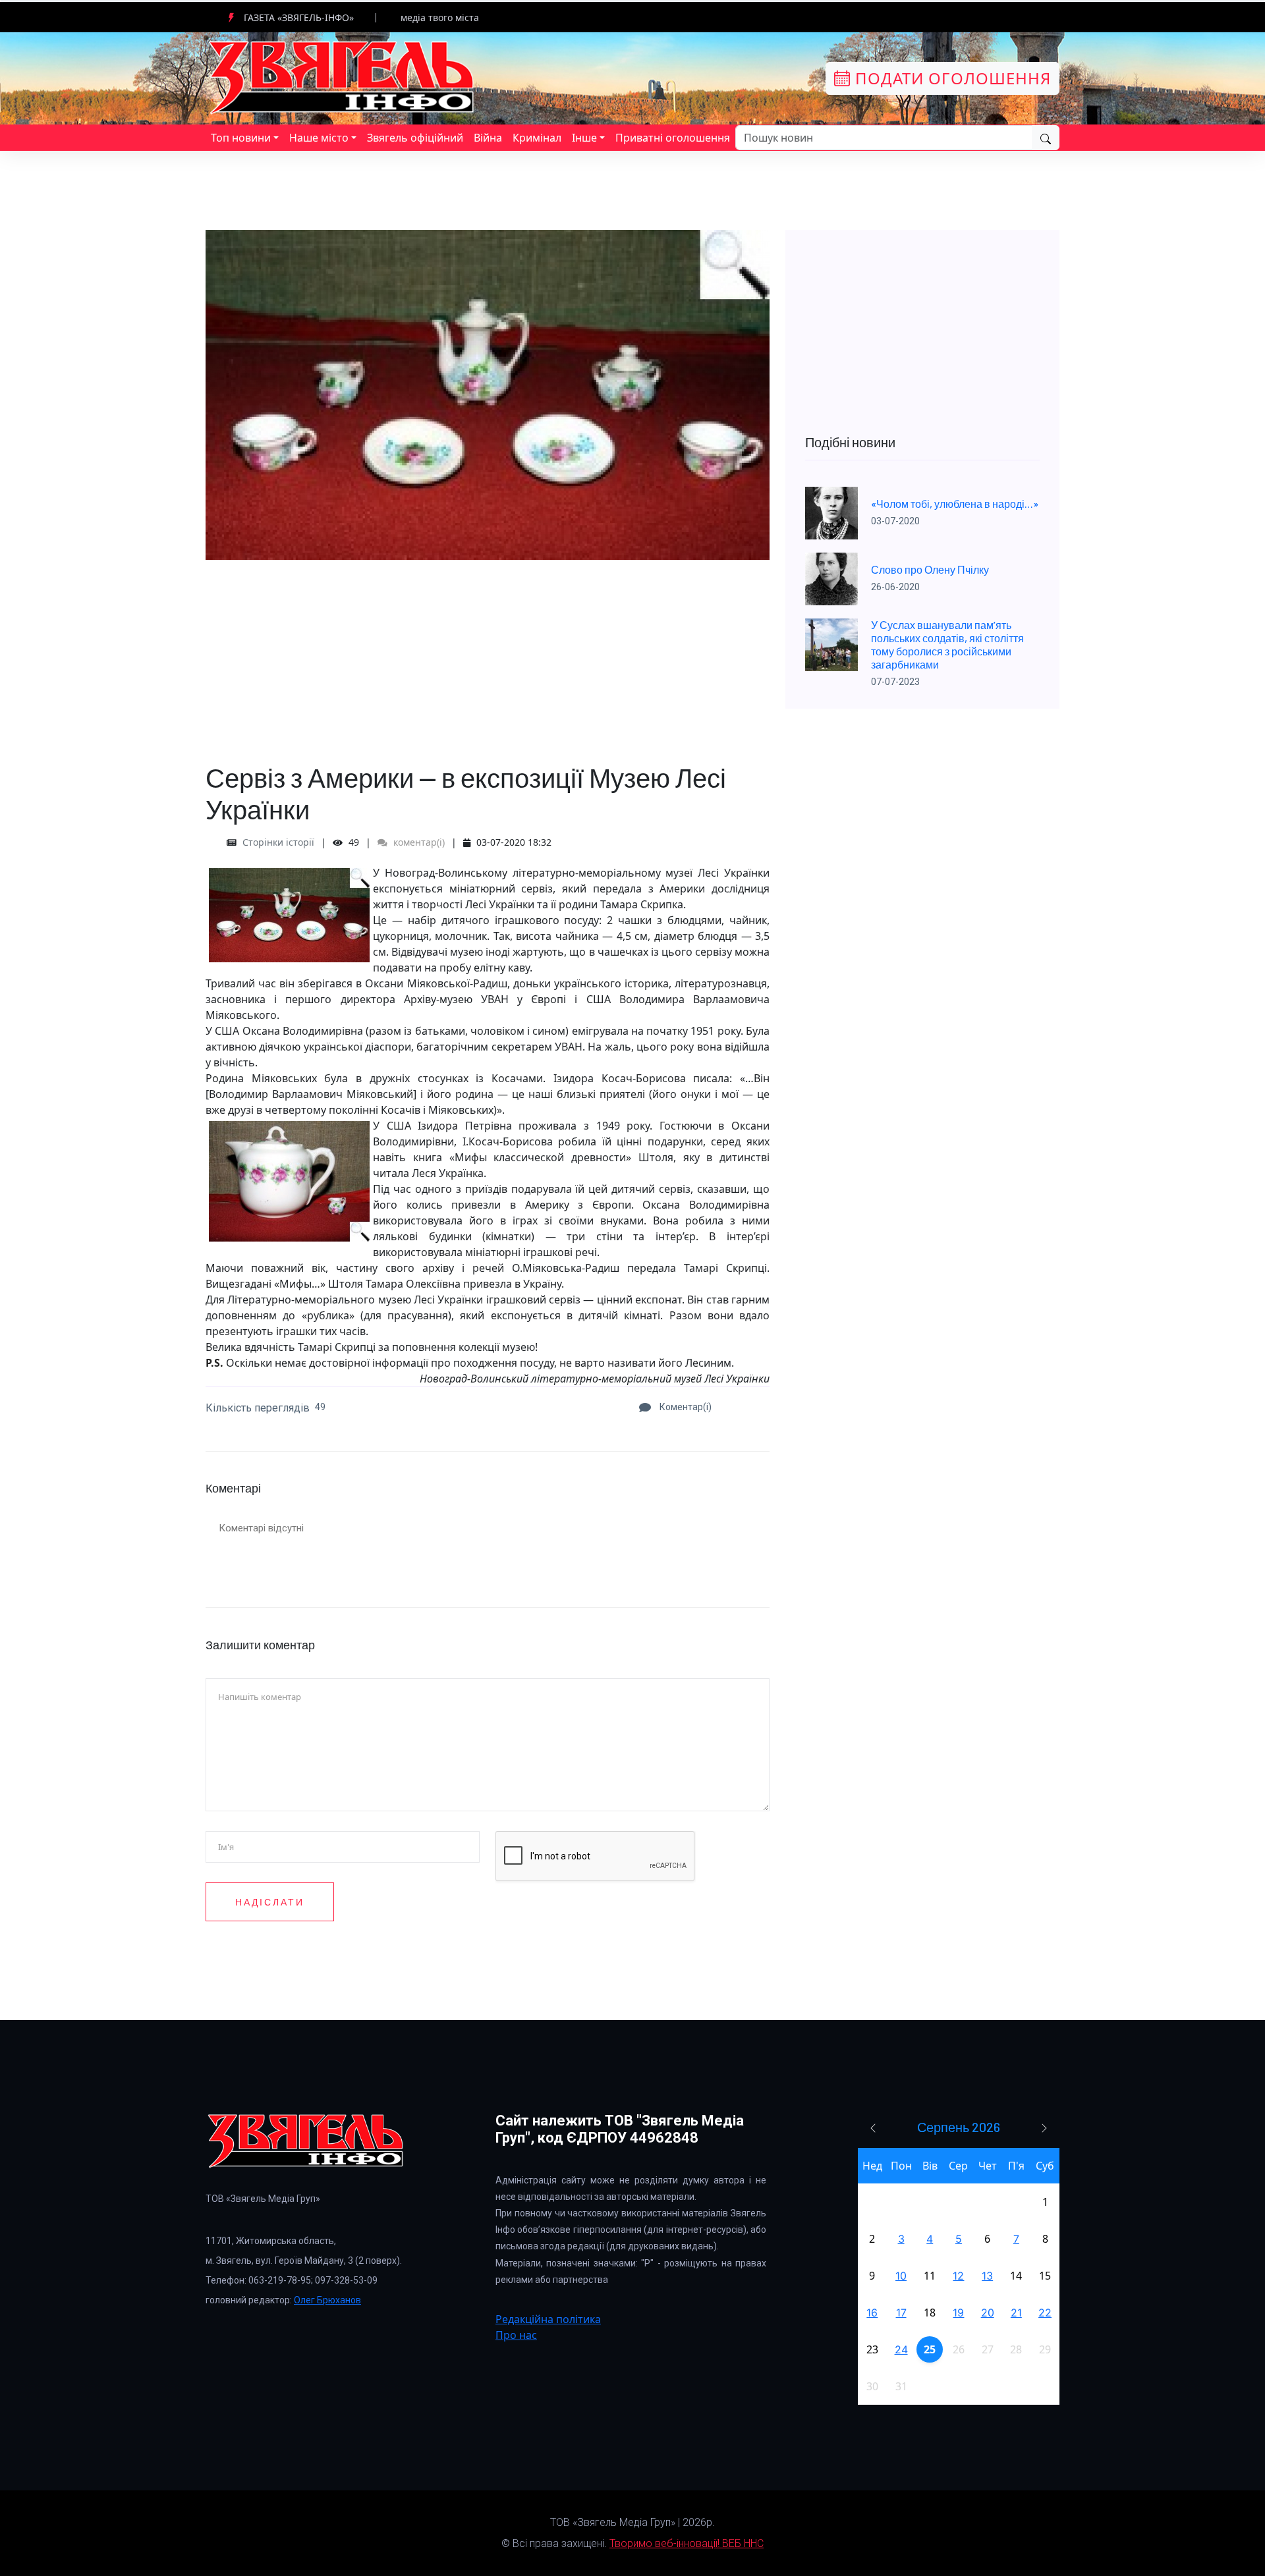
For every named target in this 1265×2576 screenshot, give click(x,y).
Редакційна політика (548, 2319)
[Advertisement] (488, 652)
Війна (488, 138)
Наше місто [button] (319, 138)
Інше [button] (584, 138)
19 (958, 2313)
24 (901, 2349)
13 (987, 2276)
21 (1016, 2313)
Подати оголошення (951, 78)
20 (988, 2313)
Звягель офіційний (415, 138)
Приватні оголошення (673, 138)
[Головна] (343, 77)
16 (872, 2313)
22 (1045, 2313)
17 (901, 2313)
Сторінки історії (278, 842)
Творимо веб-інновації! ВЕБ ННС (687, 2543)
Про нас (516, 2335)
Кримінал (537, 138)
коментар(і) (418, 842)
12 (958, 2276)
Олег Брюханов (327, 2300)
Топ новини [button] (241, 138)
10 (901, 2276)
